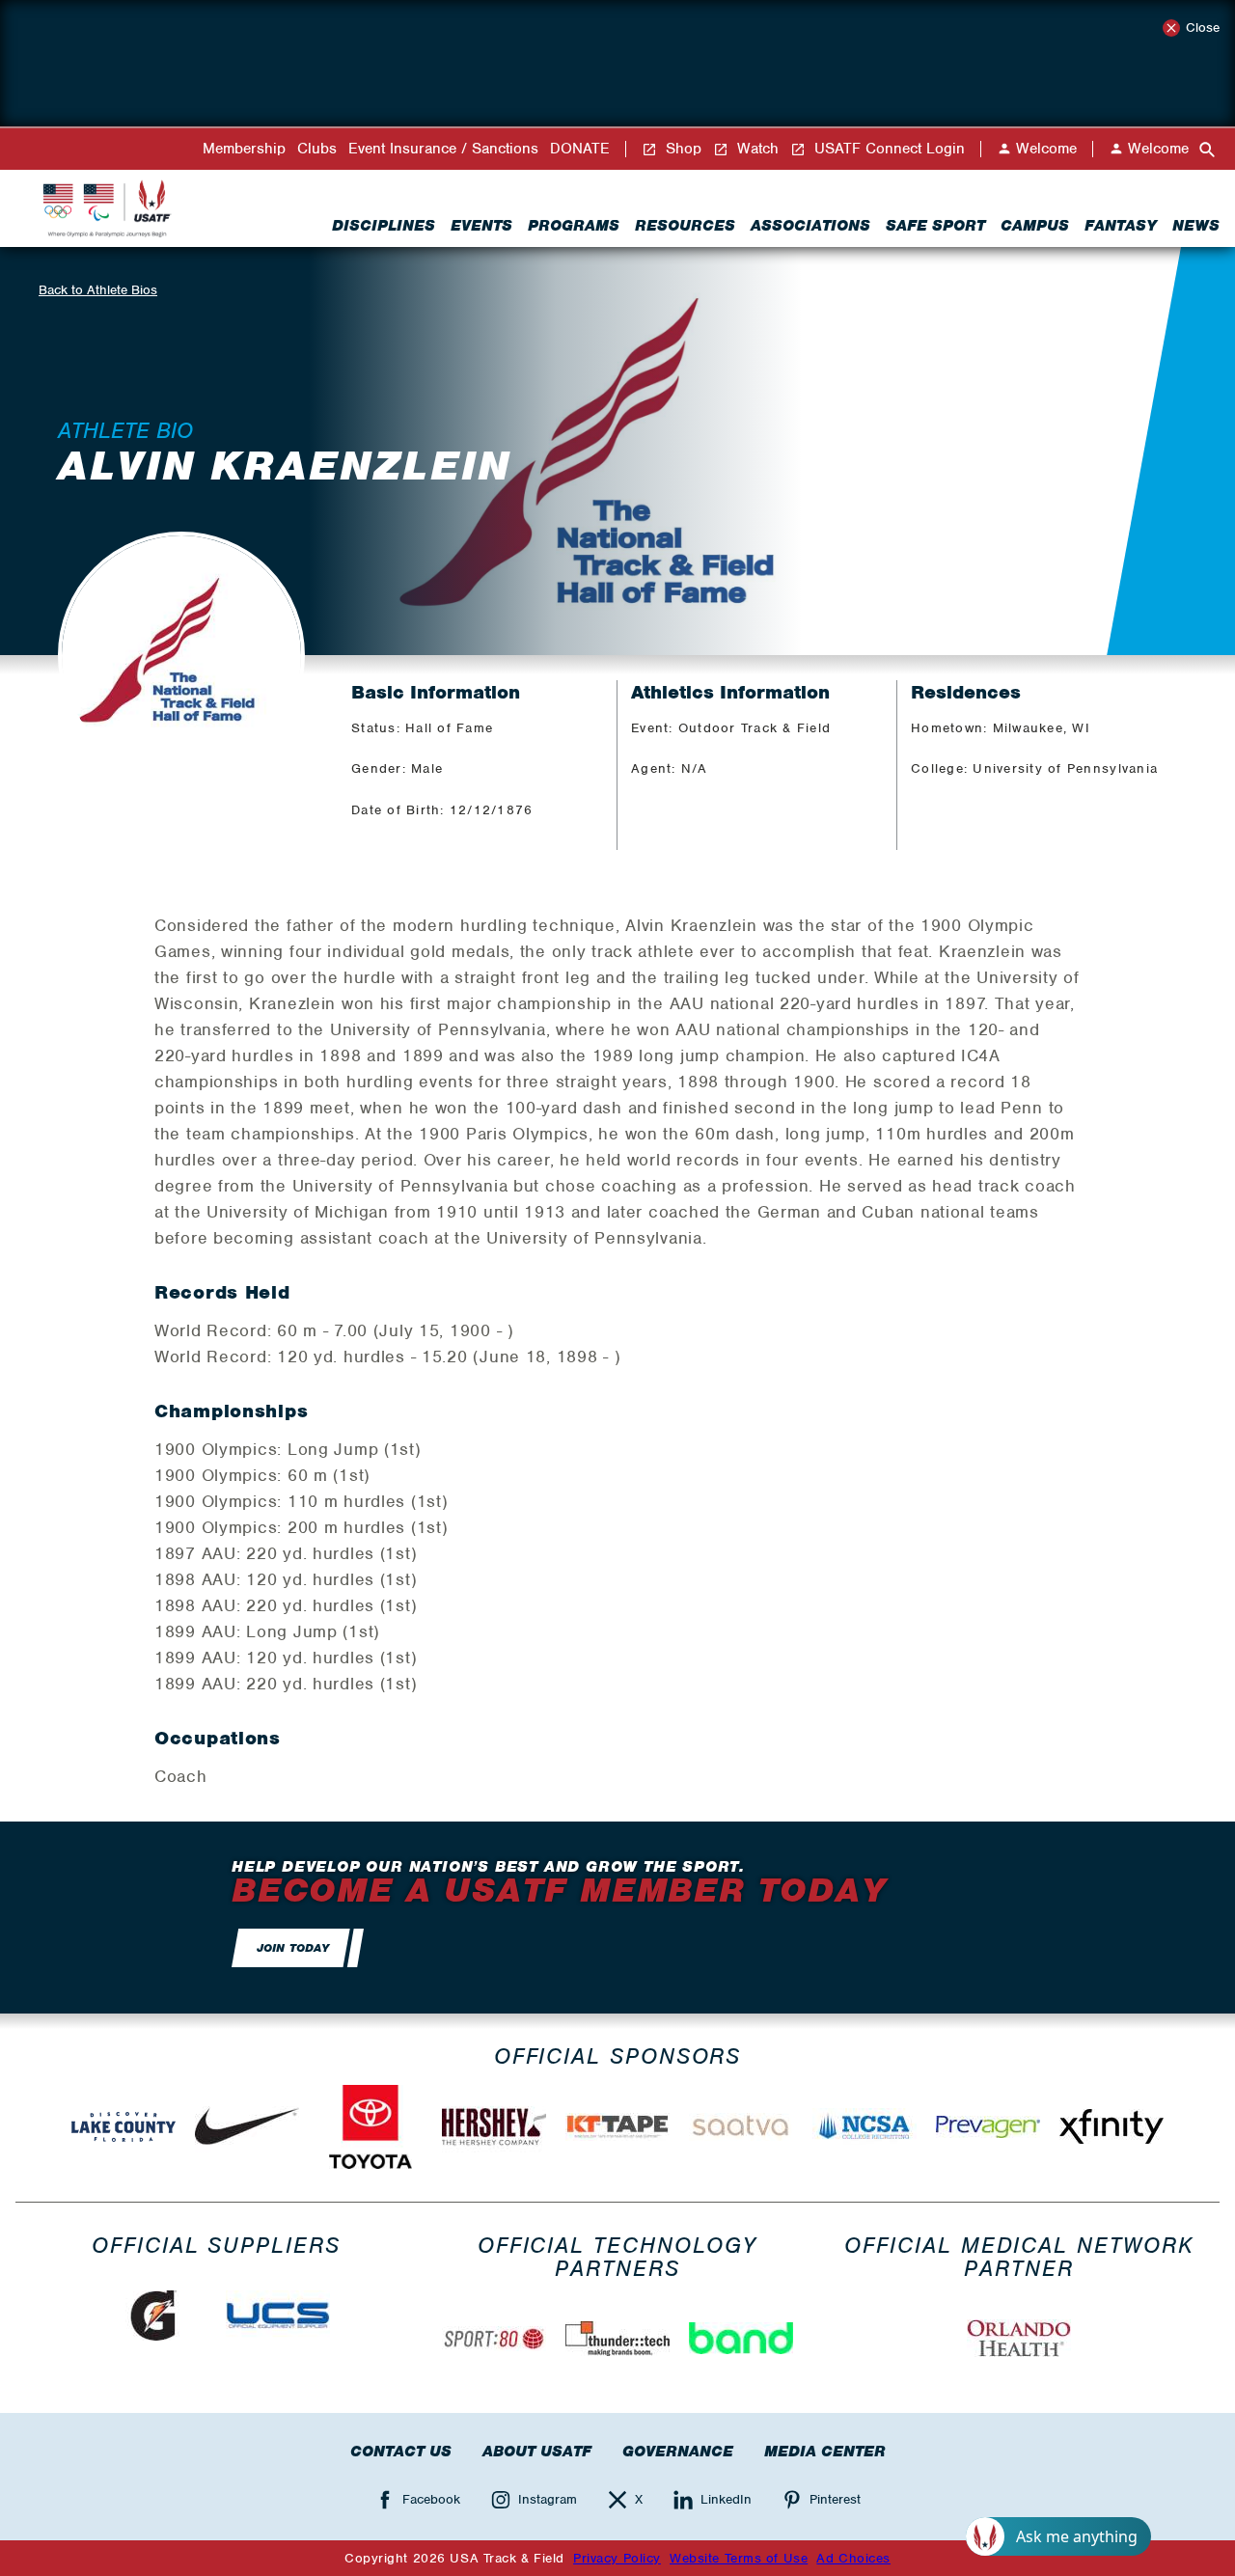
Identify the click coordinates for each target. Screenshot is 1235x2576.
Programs (574, 226)
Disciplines (384, 226)
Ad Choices (853, 2558)
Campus (1035, 226)
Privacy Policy (617, 2558)
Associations (810, 226)
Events (481, 226)
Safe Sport (935, 226)
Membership (244, 149)
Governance (678, 2452)
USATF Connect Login (887, 149)
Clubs (317, 149)
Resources (685, 226)
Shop (681, 149)
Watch (755, 149)
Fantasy (1121, 226)
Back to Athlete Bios (98, 290)
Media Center (825, 2452)
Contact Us (401, 2452)
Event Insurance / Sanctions (443, 149)
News (1196, 226)
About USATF (537, 2452)
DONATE (580, 149)
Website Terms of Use (739, 2558)
